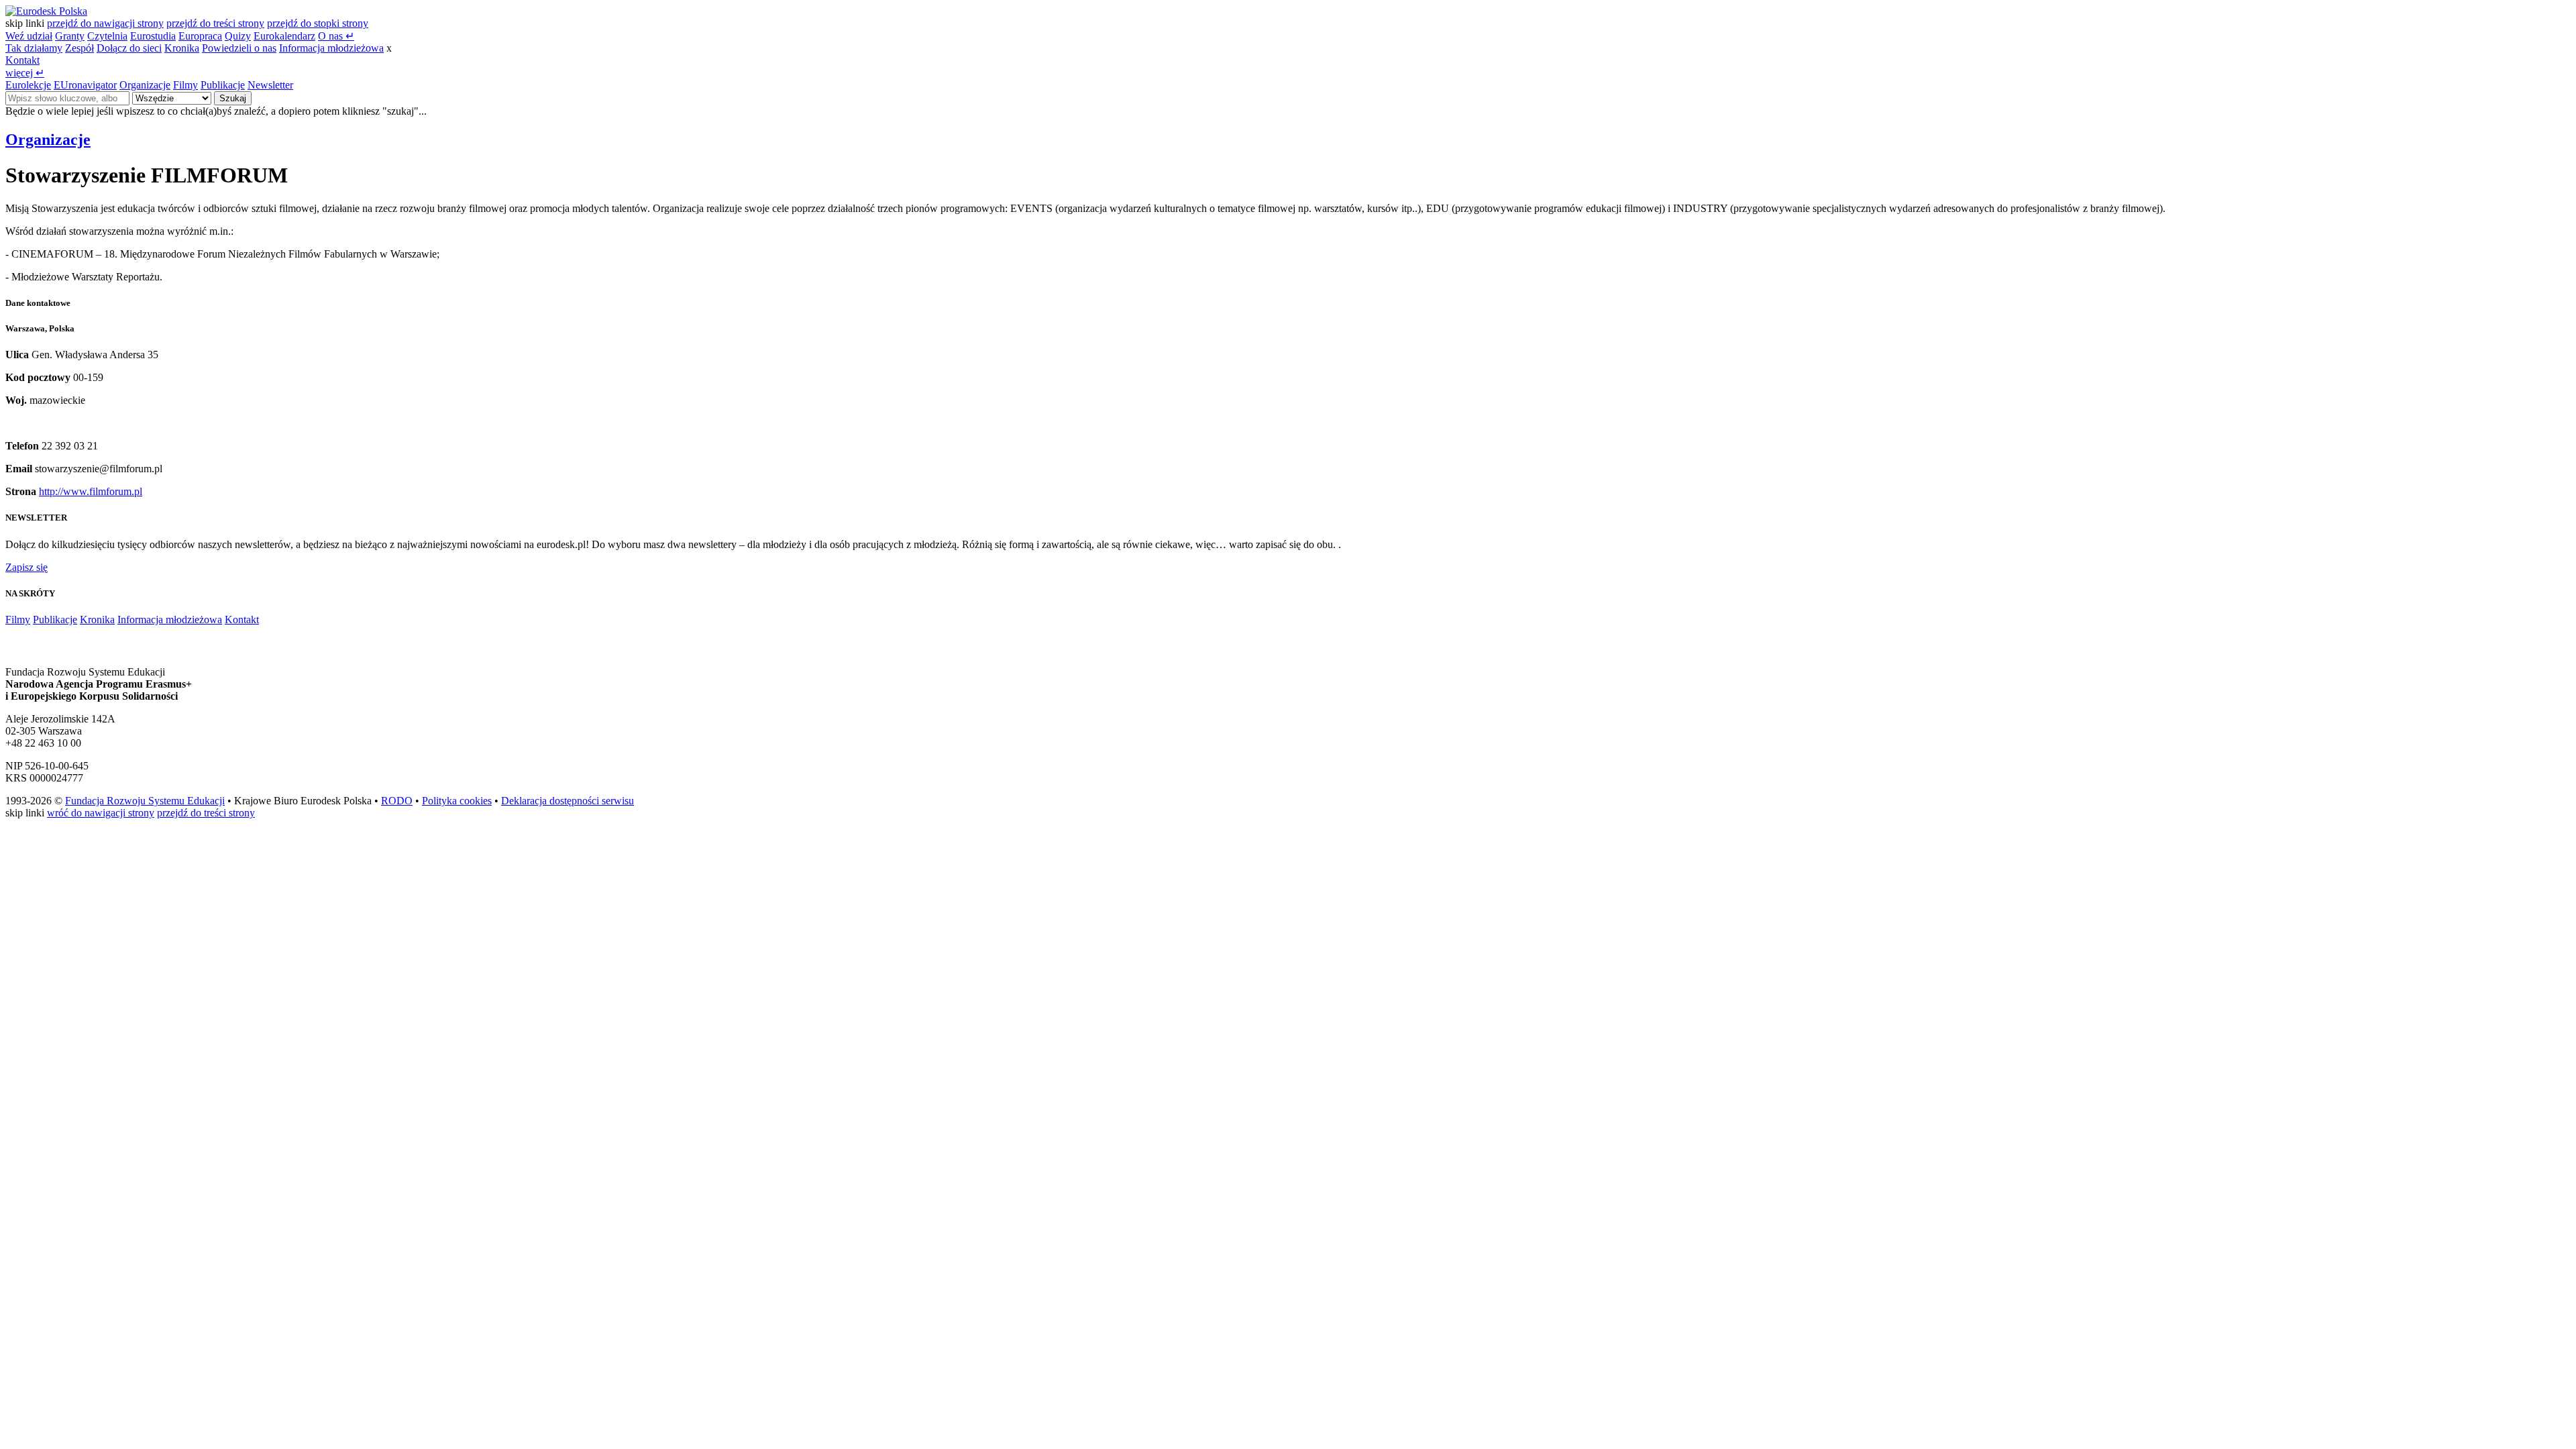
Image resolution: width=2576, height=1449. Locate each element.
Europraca (200, 36)
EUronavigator (85, 85)
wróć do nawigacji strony (101, 813)
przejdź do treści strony (215, 23)
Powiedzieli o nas (239, 48)
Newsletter (270, 85)
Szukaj (233, 98)
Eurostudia (153, 36)
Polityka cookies (457, 801)
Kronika (182, 48)
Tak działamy (34, 48)
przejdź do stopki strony (318, 23)
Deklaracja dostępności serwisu (568, 801)
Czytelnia (107, 36)
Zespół (79, 48)
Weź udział (29, 36)
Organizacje (145, 85)
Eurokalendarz (284, 36)
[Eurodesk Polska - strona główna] (46, 11)
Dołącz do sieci (129, 48)
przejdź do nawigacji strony (105, 23)
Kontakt (22, 60)
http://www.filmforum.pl (91, 491)
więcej (25, 73)
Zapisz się (26, 567)
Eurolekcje (28, 85)
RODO (397, 801)
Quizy (238, 36)
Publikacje (223, 85)
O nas (336, 36)
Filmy (185, 85)
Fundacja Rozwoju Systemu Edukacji (145, 801)
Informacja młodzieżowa (331, 48)
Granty (70, 36)
